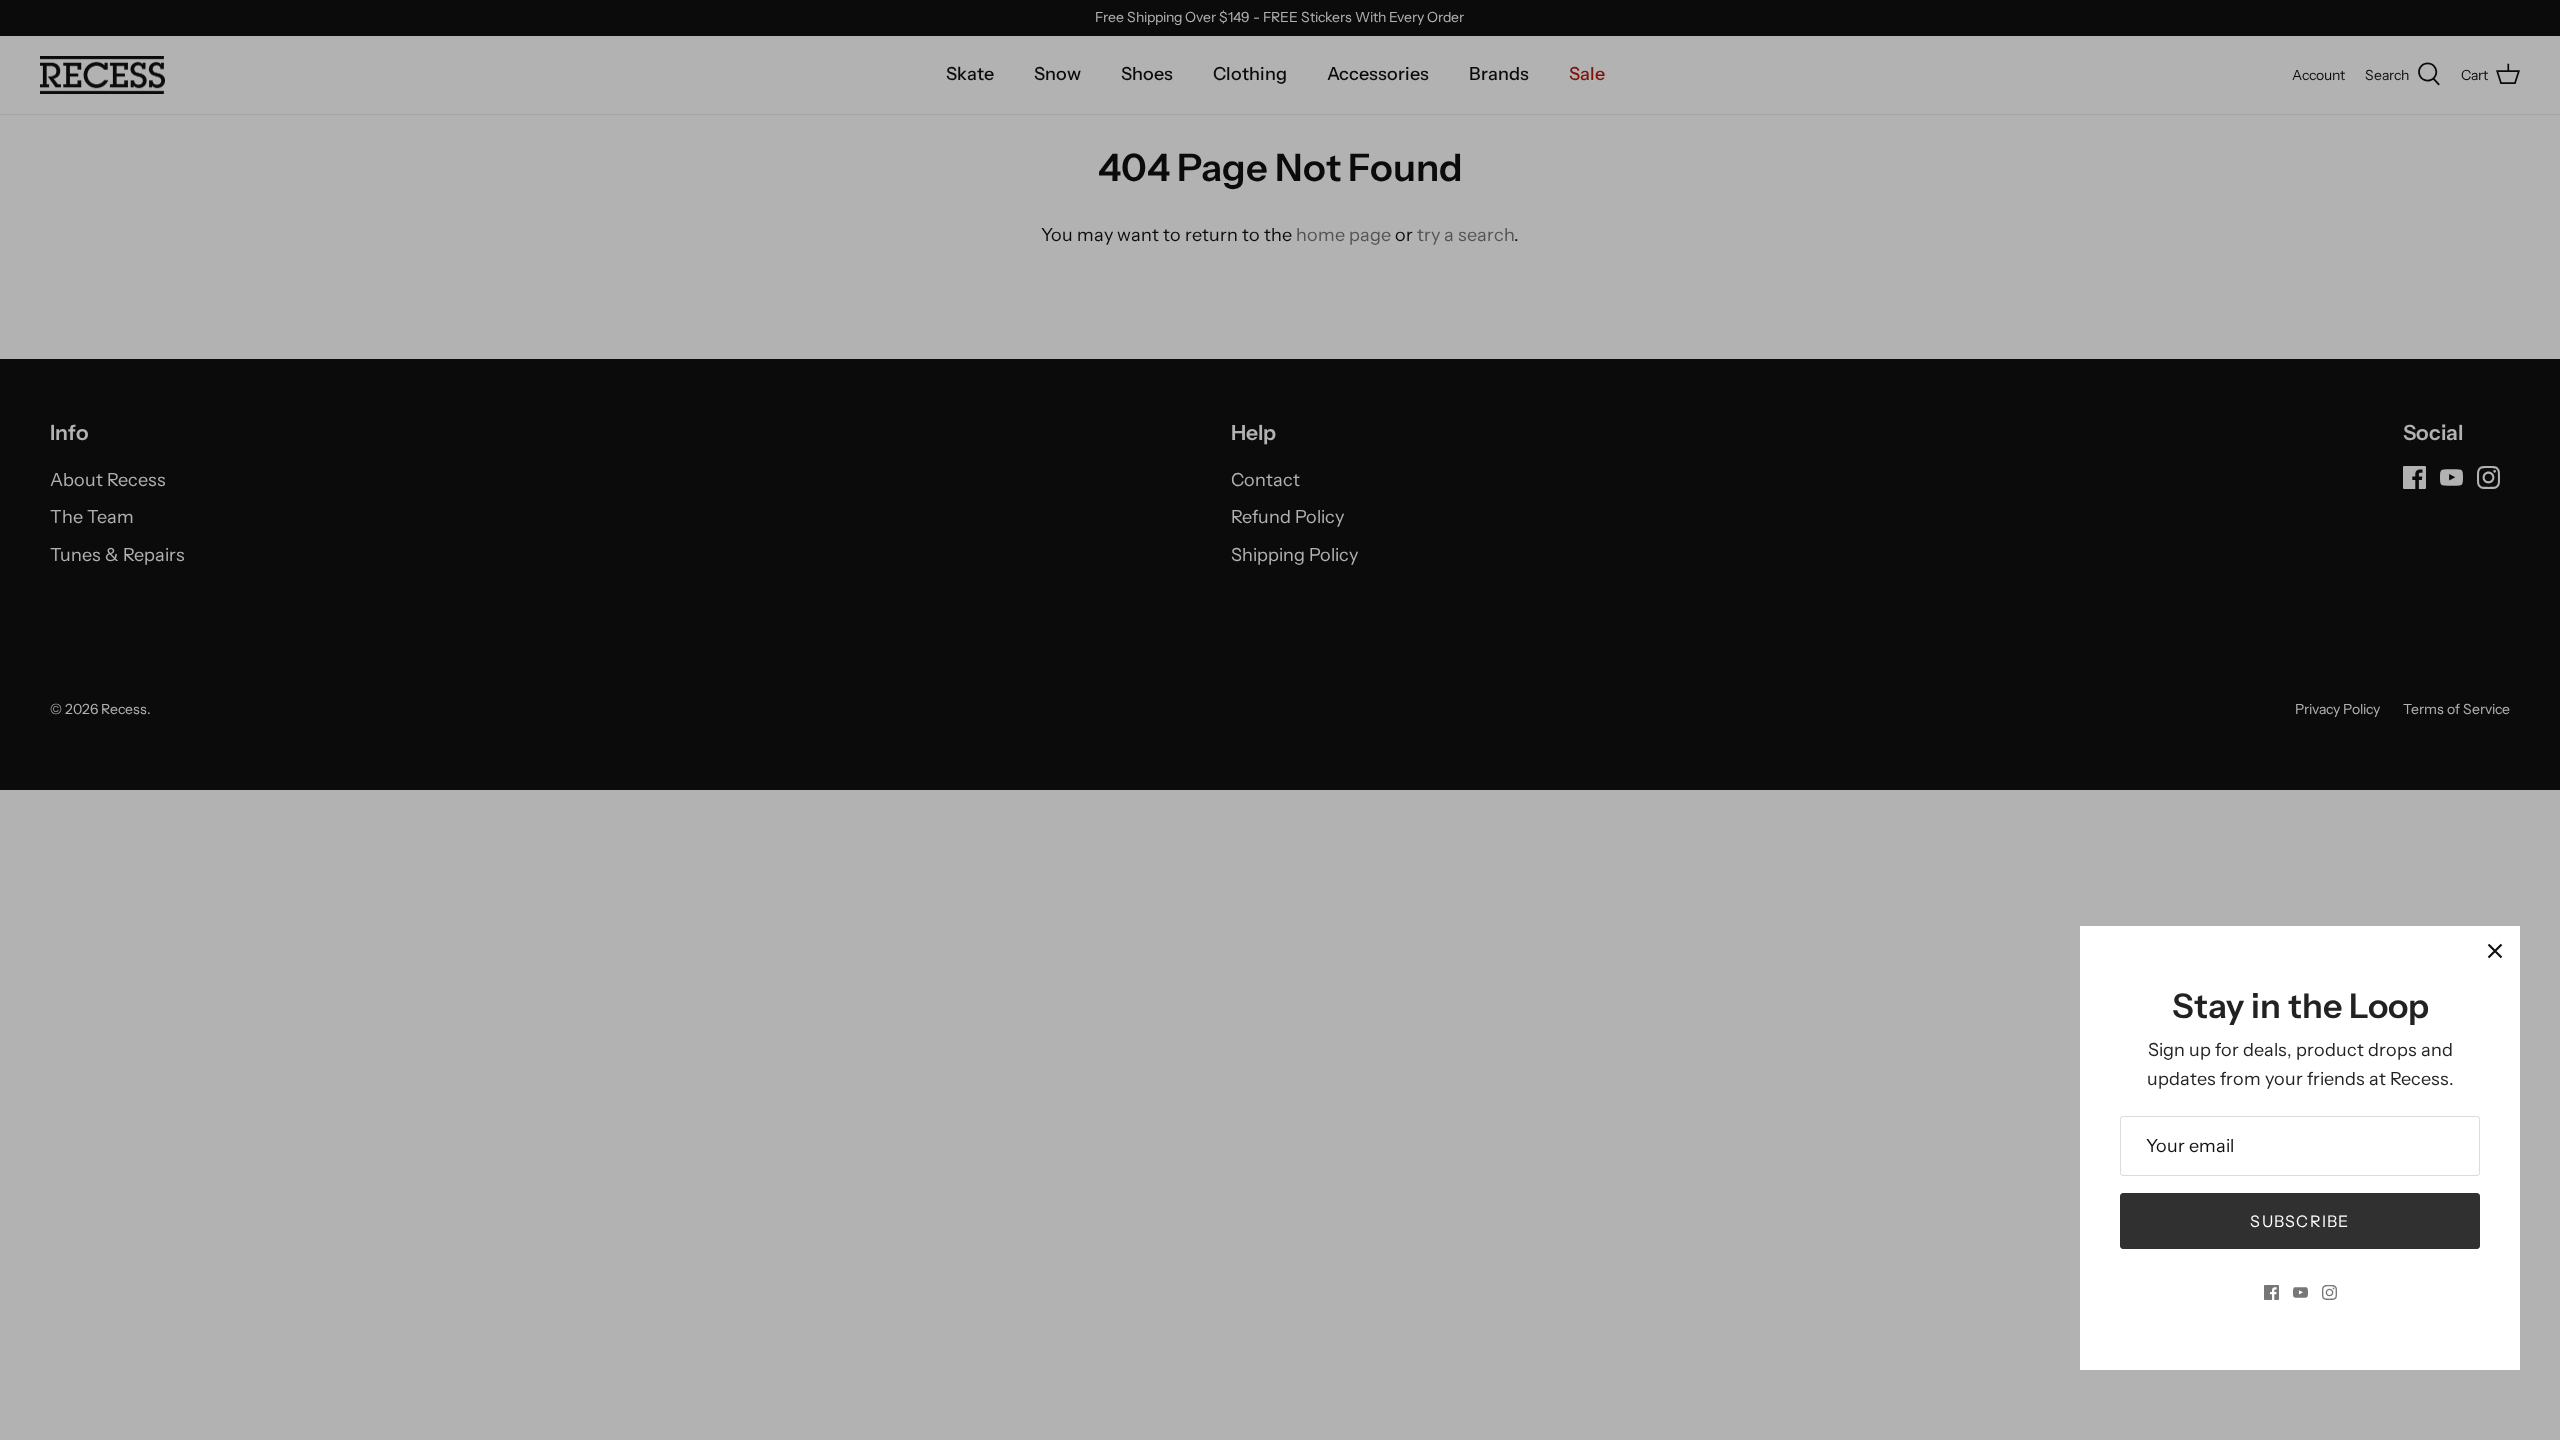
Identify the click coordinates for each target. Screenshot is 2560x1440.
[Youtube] (2300, 1292)
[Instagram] (2329, 1292)
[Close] (2495, 951)
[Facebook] (2271, 1292)
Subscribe (2300, 1221)
